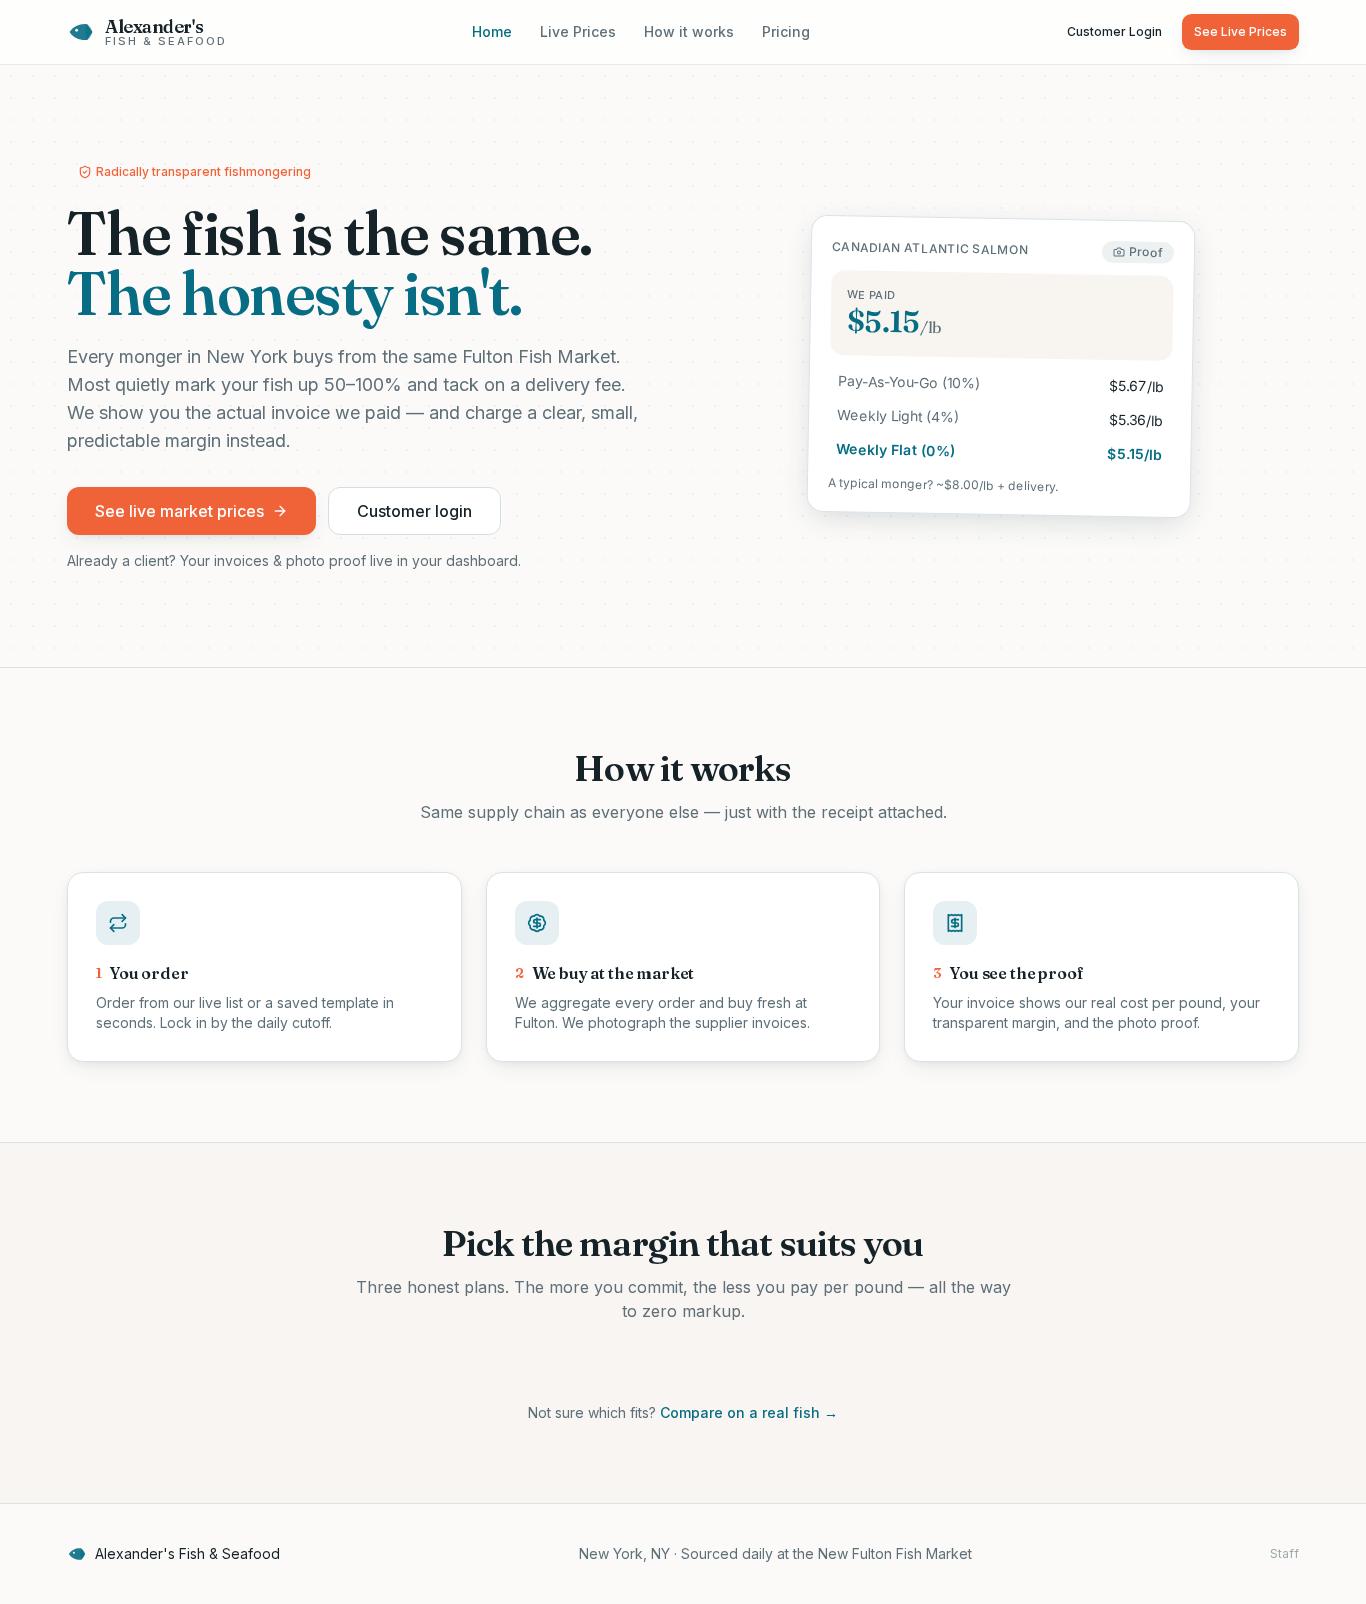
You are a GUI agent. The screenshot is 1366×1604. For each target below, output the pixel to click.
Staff (1284, 1553)
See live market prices (179, 511)
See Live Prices (1240, 31)
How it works (689, 31)
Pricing (786, 31)
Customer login (414, 511)
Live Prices (578, 31)
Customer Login (1114, 31)
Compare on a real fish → (749, 1412)
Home (492, 31)
